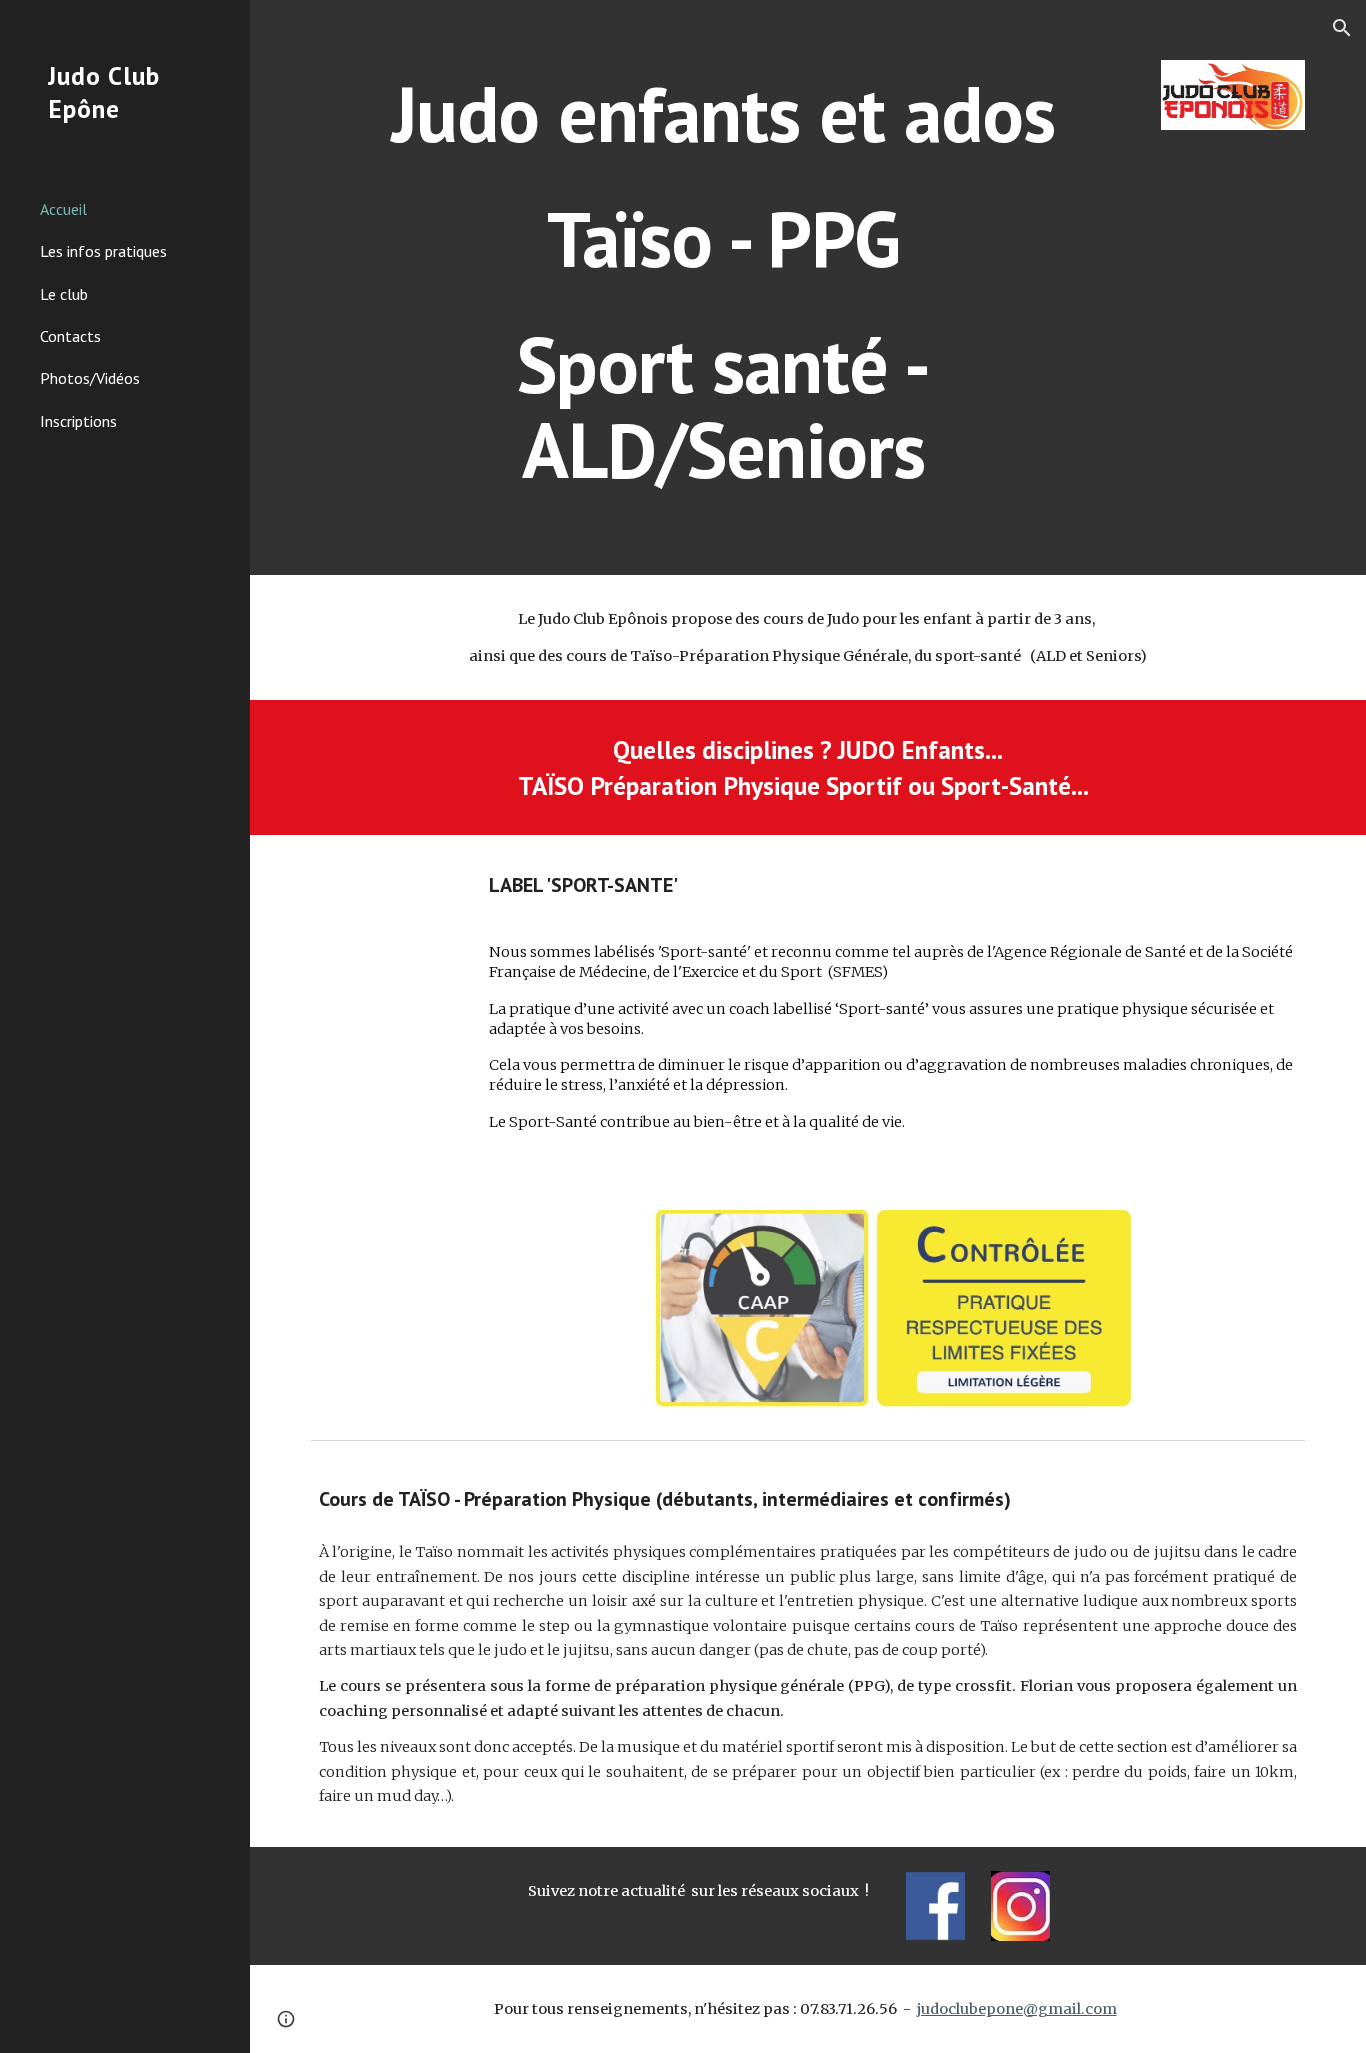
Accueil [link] (63, 209)
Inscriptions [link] (78, 421)
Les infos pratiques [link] (103, 251)
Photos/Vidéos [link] (90, 378)
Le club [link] (64, 294)
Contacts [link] (70, 336)
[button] (1342, 28)
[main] (723, 287)
